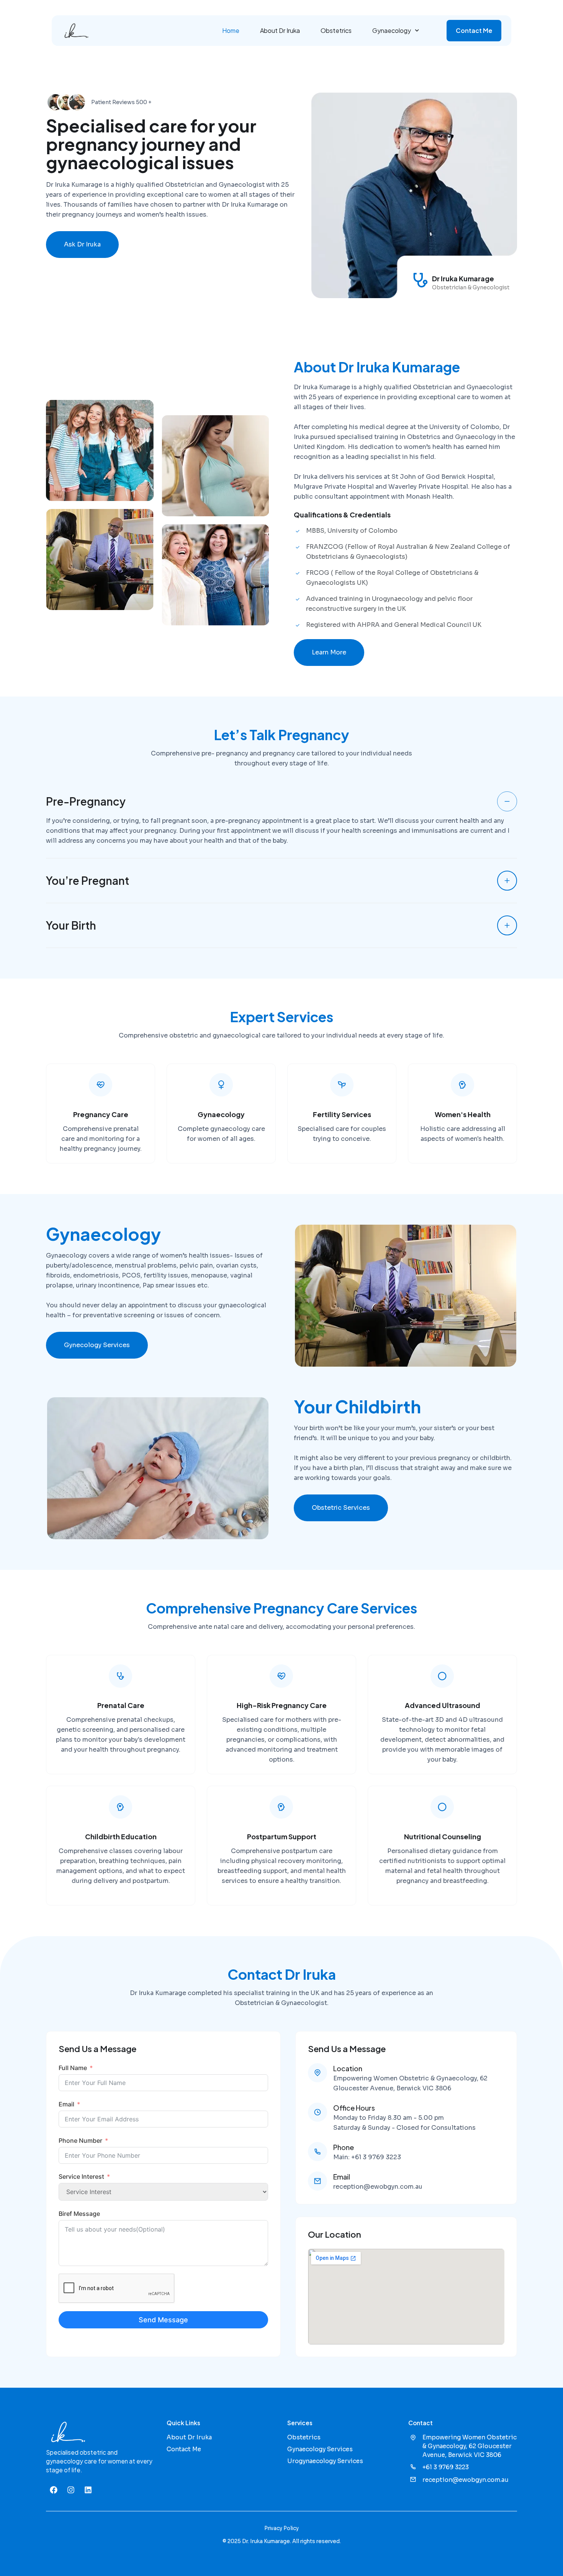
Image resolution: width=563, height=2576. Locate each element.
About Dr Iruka (280, 30)
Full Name (73, 2068)
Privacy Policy (281, 2528)
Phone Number (80, 2140)
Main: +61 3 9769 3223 (367, 2157)
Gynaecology (392, 30)
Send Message (163, 2320)
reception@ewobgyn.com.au (378, 2187)
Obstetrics (336, 30)
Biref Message (79, 2214)
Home (231, 30)
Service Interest (81, 2176)
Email (66, 2104)
